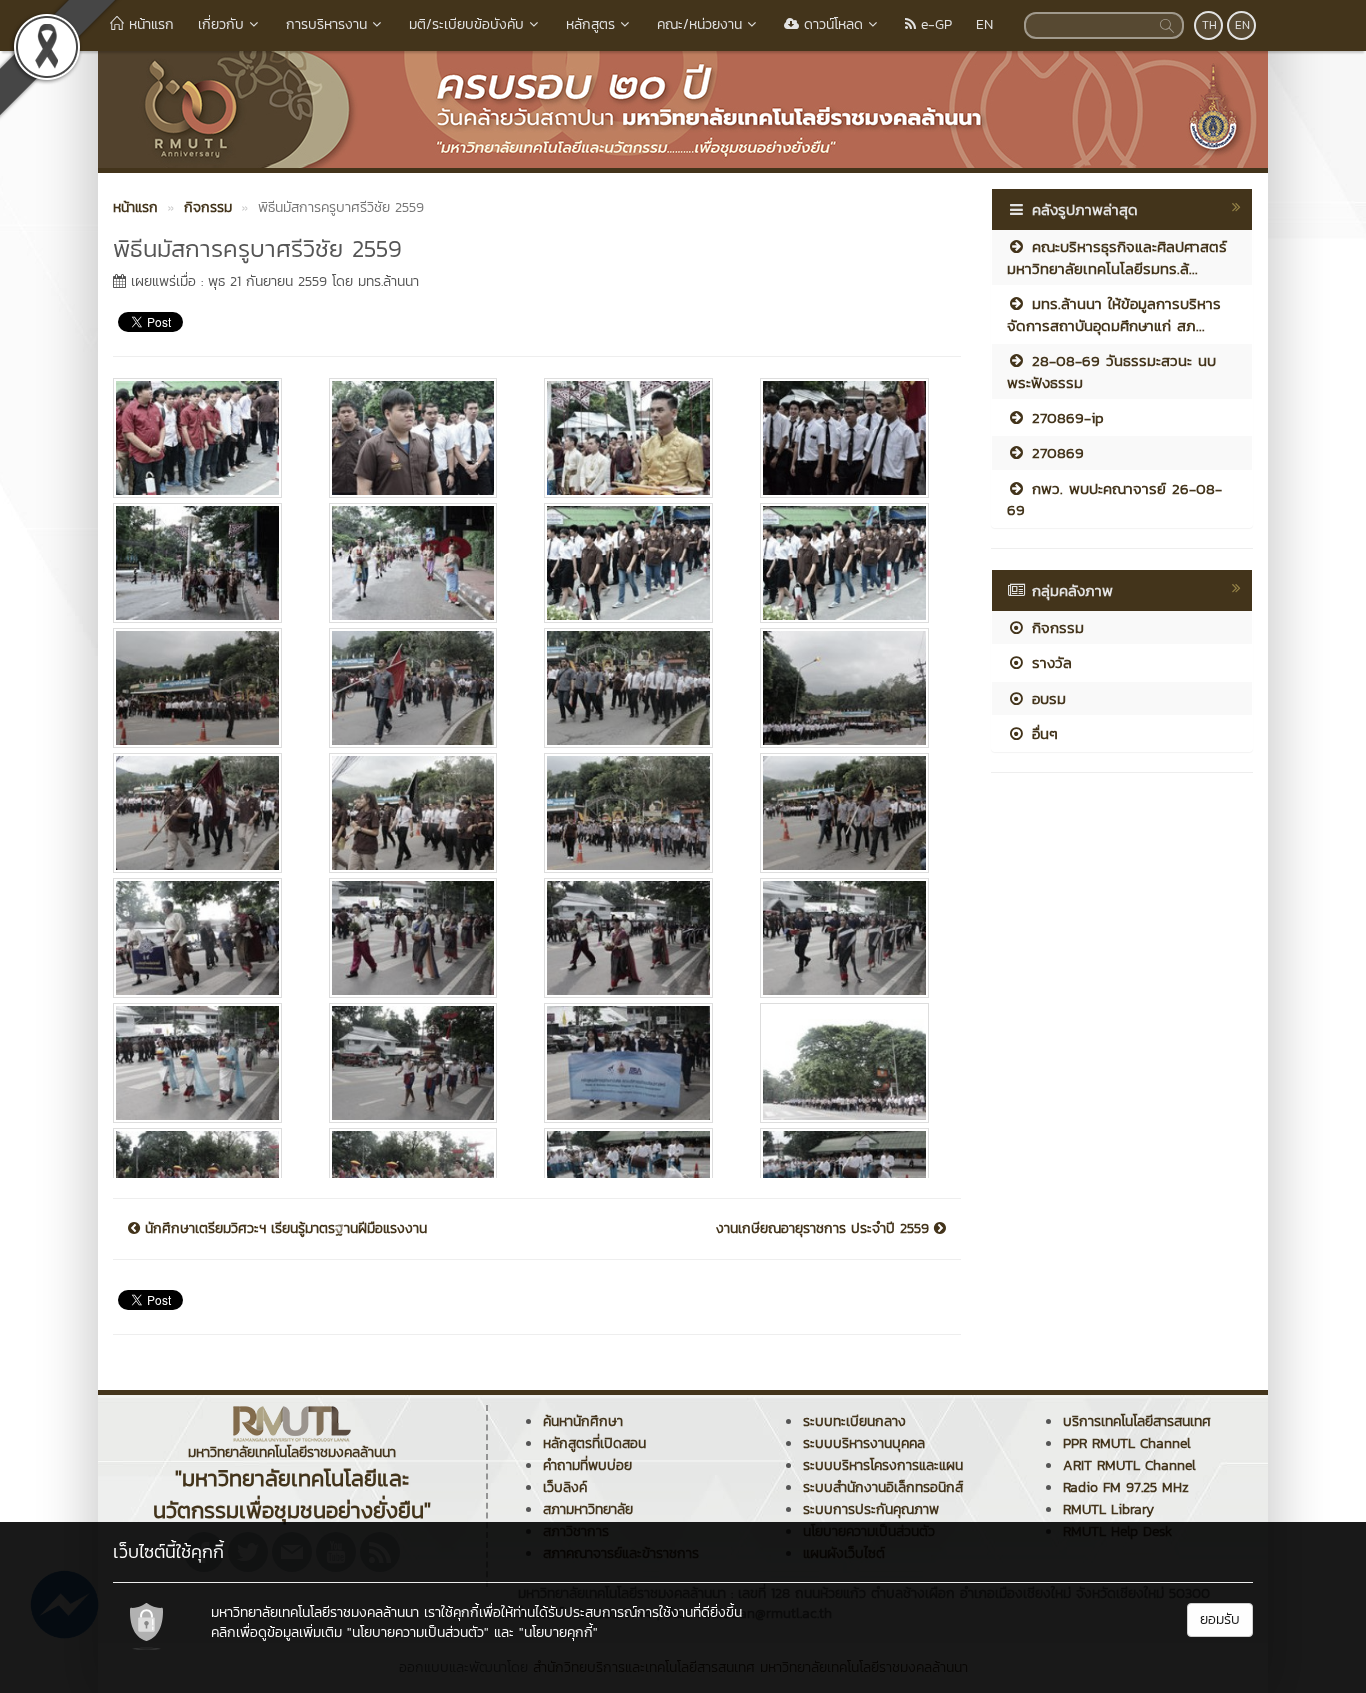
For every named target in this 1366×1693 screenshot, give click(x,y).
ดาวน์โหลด (831, 24)
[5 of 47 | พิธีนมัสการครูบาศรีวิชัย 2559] (206, 563)
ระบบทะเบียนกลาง (854, 1421)
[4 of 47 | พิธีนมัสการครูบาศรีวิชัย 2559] (853, 438)
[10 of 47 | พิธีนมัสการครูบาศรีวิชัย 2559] (422, 688)
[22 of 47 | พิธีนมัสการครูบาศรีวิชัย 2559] (422, 1063)
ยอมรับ (1220, 1619)
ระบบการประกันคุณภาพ (871, 1509)
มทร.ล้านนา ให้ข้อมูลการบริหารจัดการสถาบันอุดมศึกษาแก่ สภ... (1114, 314)
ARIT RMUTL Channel (1129, 1465)
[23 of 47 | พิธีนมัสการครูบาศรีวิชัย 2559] (637, 1063)
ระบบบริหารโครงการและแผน (883, 1465)
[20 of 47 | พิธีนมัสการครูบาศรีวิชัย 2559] (853, 938)
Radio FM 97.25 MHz (1126, 1487)
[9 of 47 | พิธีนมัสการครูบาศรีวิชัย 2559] (206, 688)
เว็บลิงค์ (565, 1487)
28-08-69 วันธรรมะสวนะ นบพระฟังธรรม (1111, 371)
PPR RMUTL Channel (1127, 1443)
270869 (1055, 452)
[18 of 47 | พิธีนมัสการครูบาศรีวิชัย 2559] (422, 938)
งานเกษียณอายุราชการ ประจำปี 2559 (825, 1229)
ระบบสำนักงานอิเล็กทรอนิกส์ (883, 1487)
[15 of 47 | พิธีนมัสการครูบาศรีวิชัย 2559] (637, 813)
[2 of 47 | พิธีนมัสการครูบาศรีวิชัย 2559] (422, 438)
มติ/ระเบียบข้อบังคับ (466, 24)
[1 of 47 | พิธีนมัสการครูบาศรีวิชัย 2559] (206, 438)
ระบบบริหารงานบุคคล (864, 1443)
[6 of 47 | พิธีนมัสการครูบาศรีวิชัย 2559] (422, 563)
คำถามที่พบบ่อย (587, 1465)
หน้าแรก (149, 24)
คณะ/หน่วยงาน (699, 24)
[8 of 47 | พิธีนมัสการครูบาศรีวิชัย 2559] (853, 563)
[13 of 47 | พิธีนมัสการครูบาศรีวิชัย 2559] (206, 813)
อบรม (1046, 698)
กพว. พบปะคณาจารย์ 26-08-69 (1114, 499)
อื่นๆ (1042, 733)
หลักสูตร (590, 24)
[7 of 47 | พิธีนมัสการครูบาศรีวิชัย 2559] (637, 563)
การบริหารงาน (326, 24)
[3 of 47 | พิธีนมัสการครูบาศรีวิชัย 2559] (637, 438)
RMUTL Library (1108, 1509)
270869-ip (1065, 417)
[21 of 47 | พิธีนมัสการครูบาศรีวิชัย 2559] (206, 1063)
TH (1209, 25)
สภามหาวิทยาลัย (588, 1509)
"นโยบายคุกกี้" (558, 1632)
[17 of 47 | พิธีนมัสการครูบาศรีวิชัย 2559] (206, 938)
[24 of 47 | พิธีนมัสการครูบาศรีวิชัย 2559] (853, 1063)
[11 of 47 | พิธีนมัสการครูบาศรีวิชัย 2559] (637, 688)
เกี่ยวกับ (221, 24)
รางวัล (1049, 662)
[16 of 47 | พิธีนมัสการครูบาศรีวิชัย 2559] (853, 813)
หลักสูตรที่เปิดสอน (594, 1443)
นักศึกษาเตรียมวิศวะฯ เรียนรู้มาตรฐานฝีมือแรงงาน (283, 1229)
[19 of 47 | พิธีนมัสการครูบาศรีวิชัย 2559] (637, 938)
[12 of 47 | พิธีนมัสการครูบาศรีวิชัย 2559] (853, 688)
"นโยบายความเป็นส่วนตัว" (418, 1632)
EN (984, 24)
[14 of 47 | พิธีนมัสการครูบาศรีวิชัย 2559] (422, 813)
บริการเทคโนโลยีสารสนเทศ (1137, 1421)
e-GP (934, 24)
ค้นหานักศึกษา (583, 1421)
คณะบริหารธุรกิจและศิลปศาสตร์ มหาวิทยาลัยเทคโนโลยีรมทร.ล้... (1117, 257)
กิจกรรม (1055, 627)
